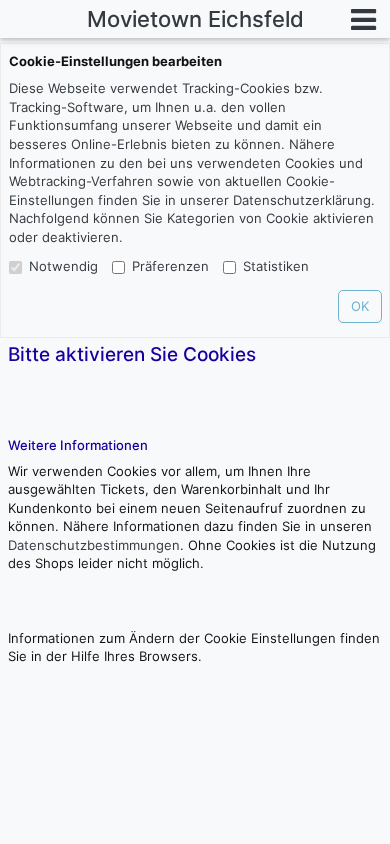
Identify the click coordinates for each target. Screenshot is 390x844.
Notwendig (63, 266)
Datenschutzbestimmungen (94, 545)
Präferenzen (170, 266)
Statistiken (276, 266)
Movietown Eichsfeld (195, 19)
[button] (364, 19)
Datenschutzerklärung (302, 200)
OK (360, 306)
